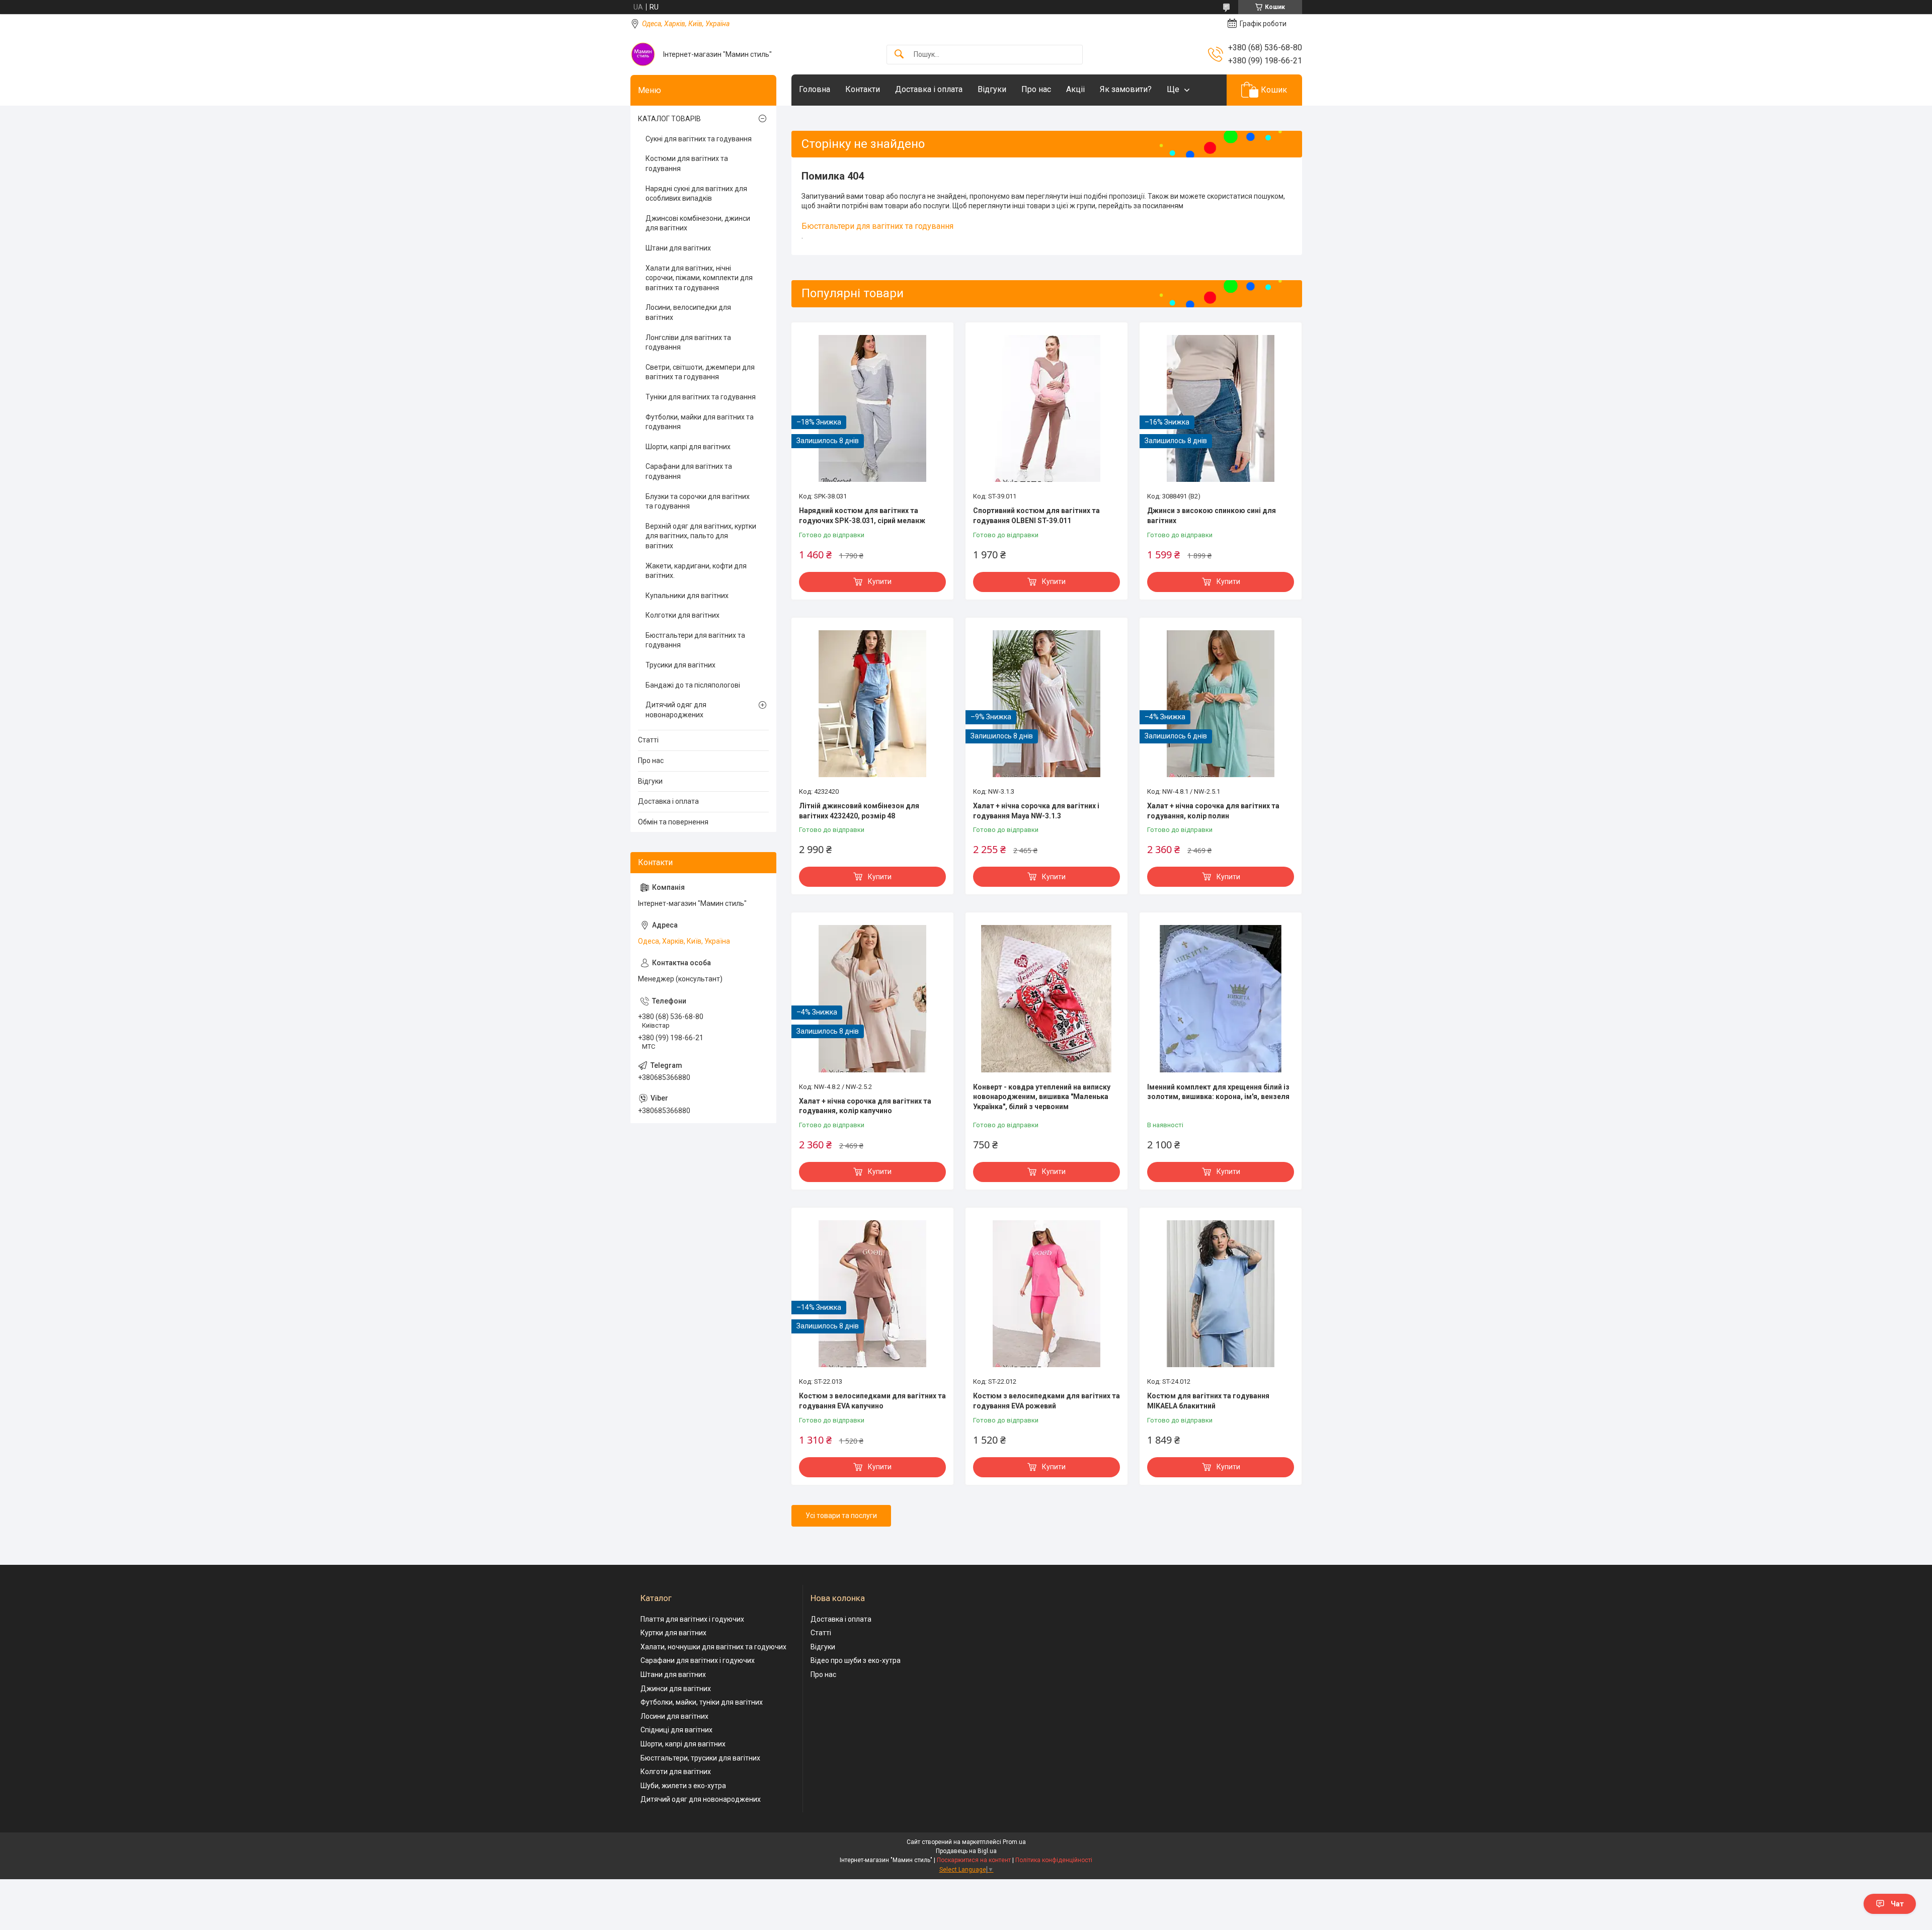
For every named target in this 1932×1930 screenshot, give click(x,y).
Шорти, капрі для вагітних (688, 447)
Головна (815, 89)
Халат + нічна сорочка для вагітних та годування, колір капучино (865, 1106)
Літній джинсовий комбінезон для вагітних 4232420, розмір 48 (859, 811)
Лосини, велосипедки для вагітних (688, 312)
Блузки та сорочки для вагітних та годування (698, 501)
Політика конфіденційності (1054, 1860)
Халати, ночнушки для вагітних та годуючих (713, 1647)
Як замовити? (1126, 89)
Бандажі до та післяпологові (693, 685)
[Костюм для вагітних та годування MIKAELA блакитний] (1221, 1294)
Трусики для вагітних (680, 665)
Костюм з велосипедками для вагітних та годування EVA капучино (872, 1401)
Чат (1897, 1904)
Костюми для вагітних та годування (687, 163)
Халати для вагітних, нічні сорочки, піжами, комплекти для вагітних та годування (699, 278)
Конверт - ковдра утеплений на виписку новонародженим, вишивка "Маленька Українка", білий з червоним (1042, 1097)
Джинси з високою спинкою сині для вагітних (1212, 516)
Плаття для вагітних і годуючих (692, 1619)
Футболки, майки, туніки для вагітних (702, 1702)
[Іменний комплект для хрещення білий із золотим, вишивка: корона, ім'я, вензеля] (1221, 998)
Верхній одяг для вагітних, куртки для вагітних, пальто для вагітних (701, 536)
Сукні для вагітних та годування (699, 139)
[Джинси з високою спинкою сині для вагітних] (1221, 408)
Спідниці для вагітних (676, 1730)
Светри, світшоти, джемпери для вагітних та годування (700, 372)
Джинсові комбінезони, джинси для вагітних (698, 223)
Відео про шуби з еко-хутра (856, 1660)
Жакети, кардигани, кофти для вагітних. (696, 571)
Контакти (863, 89)
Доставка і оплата (929, 89)
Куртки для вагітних (673, 1633)
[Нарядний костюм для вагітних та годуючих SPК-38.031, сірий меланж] (872, 408)
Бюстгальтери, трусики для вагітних (700, 1758)
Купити (880, 581)
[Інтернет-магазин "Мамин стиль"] (643, 54)
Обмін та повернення (673, 822)
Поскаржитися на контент (974, 1860)
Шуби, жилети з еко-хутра (683, 1786)
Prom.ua (1014, 1842)
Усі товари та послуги (841, 1516)
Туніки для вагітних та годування (701, 397)
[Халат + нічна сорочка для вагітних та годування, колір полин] (1221, 704)
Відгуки (992, 89)
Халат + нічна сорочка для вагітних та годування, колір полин (1213, 811)
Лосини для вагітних (674, 1716)
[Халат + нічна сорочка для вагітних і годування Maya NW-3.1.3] (1046, 704)
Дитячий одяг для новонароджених (676, 710)
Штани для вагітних (678, 248)
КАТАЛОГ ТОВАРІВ (669, 119)
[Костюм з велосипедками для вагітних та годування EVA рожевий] (1046, 1294)
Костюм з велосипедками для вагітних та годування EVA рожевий (1046, 1401)
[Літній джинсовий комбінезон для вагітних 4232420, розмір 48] (872, 704)
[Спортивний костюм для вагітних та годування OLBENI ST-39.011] (1046, 408)
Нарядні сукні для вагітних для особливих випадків (696, 194)
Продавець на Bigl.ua (966, 1851)
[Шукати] (899, 55)
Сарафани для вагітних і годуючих (698, 1660)
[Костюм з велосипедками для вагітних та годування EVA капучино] (872, 1294)
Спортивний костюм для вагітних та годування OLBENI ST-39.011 (1036, 516)
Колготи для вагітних (676, 1772)
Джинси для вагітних (676, 1689)
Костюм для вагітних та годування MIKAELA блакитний (1208, 1401)
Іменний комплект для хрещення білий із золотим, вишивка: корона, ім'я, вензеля (1218, 1092)
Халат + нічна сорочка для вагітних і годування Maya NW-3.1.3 (1036, 811)
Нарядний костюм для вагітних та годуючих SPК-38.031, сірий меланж (862, 516)
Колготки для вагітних (682, 615)
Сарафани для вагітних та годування (689, 471)
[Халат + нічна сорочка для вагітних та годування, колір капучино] (872, 998)
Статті (648, 740)
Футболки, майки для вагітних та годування (700, 422)
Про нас (1036, 89)
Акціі (1075, 89)
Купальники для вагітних (687, 596)
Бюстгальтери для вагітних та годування (877, 226)
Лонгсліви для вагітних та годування (688, 343)
